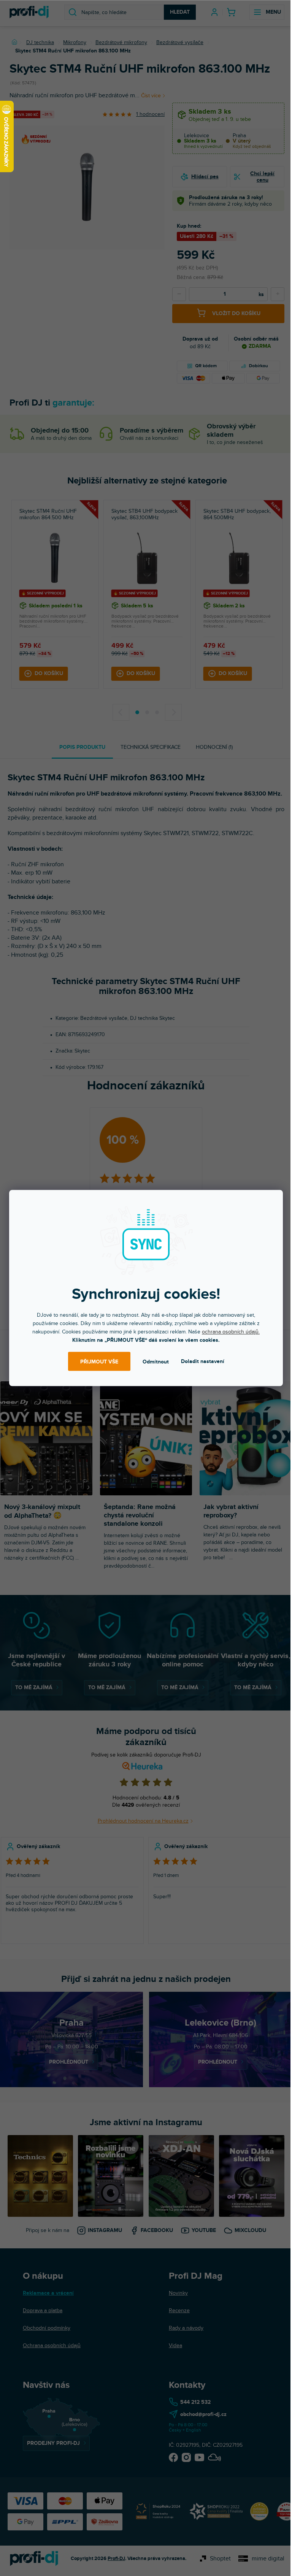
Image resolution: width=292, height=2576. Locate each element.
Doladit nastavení (203, 1361)
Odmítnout (156, 1361)
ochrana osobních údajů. (231, 1332)
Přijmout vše (99, 1361)
